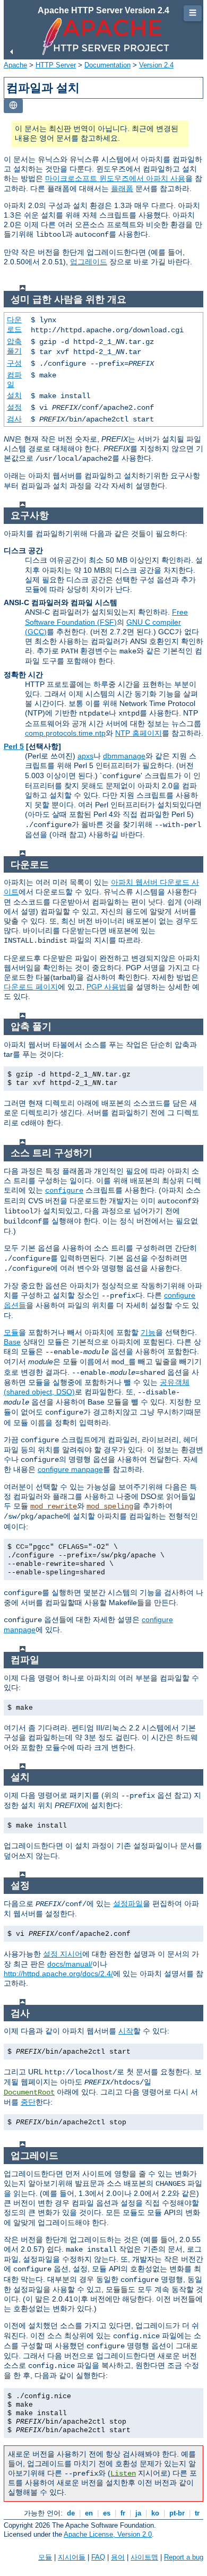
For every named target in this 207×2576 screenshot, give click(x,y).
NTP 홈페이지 (139, 733)
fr (123, 2513)
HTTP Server (56, 65)
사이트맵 (144, 2557)
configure (64, 1191)
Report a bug (184, 2557)
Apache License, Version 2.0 (108, 2534)
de (71, 2513)
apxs (85, 756)
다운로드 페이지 (31, 987)
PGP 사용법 (106, 987)
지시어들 (72, 2557)
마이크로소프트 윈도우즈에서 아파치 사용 (115, 178)
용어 (118, 2557)
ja (138, 2513)
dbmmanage (124, 756)
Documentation (107, 65)
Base (12, 1342)
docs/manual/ (70, 1964)
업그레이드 (89, 262)
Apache (15, 65)
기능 (148, 1332)
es (107, 2513)
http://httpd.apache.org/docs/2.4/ (58, 1974)
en (89, 2513)
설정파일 (128, 1903)
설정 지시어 (63, 1954)
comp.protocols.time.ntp (65, 733)
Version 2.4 (156, 65)
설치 (14, 395)
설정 (14, 407)
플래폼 (122, 188)
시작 (126, 2031)
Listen (123, 2474)
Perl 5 (14, 746)
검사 (14, 419)
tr (197, 2513)
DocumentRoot (29, 2092)
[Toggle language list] (13, 106)
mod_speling (110, 1506)
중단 (28, 2102)
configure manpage (70, 1469)
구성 (14, 363)
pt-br (177, 2513)
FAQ (98, 2557)
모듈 (11, 1332)
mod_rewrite (54, 1506)
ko (155, 2513)
